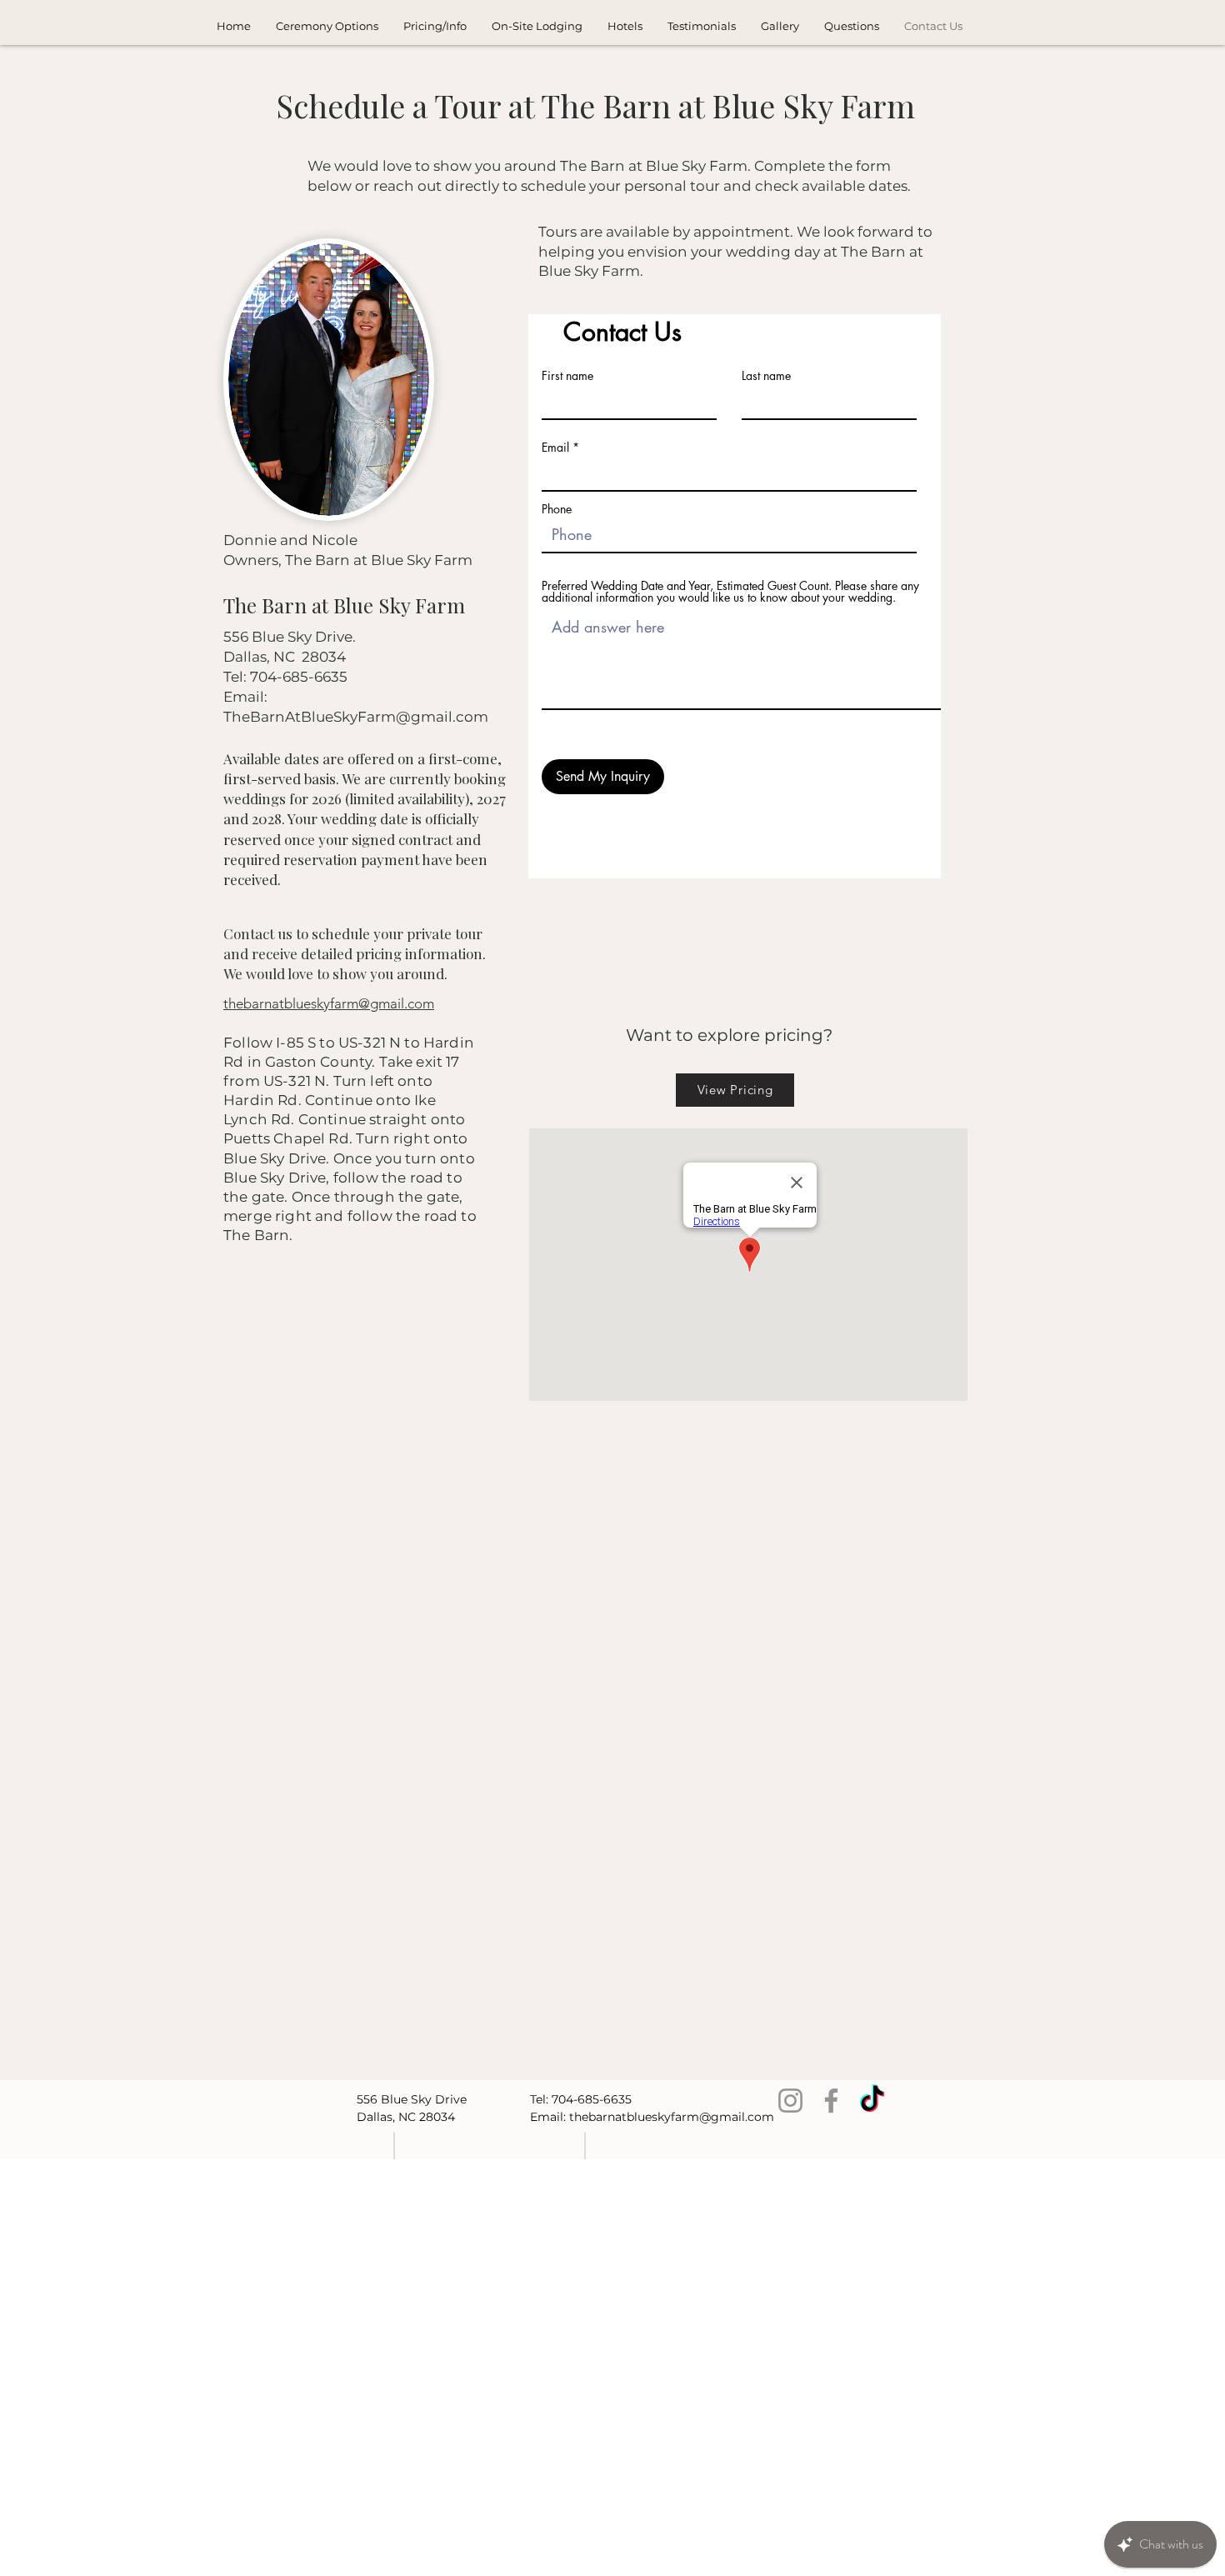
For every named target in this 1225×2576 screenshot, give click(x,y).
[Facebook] (831, 2101)
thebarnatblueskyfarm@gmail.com (672, 2117)
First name (567, 376)
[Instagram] (790, 2101)
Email (555, 448)
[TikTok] (872, 2101)
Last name (766, 376)
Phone (557, 509)
